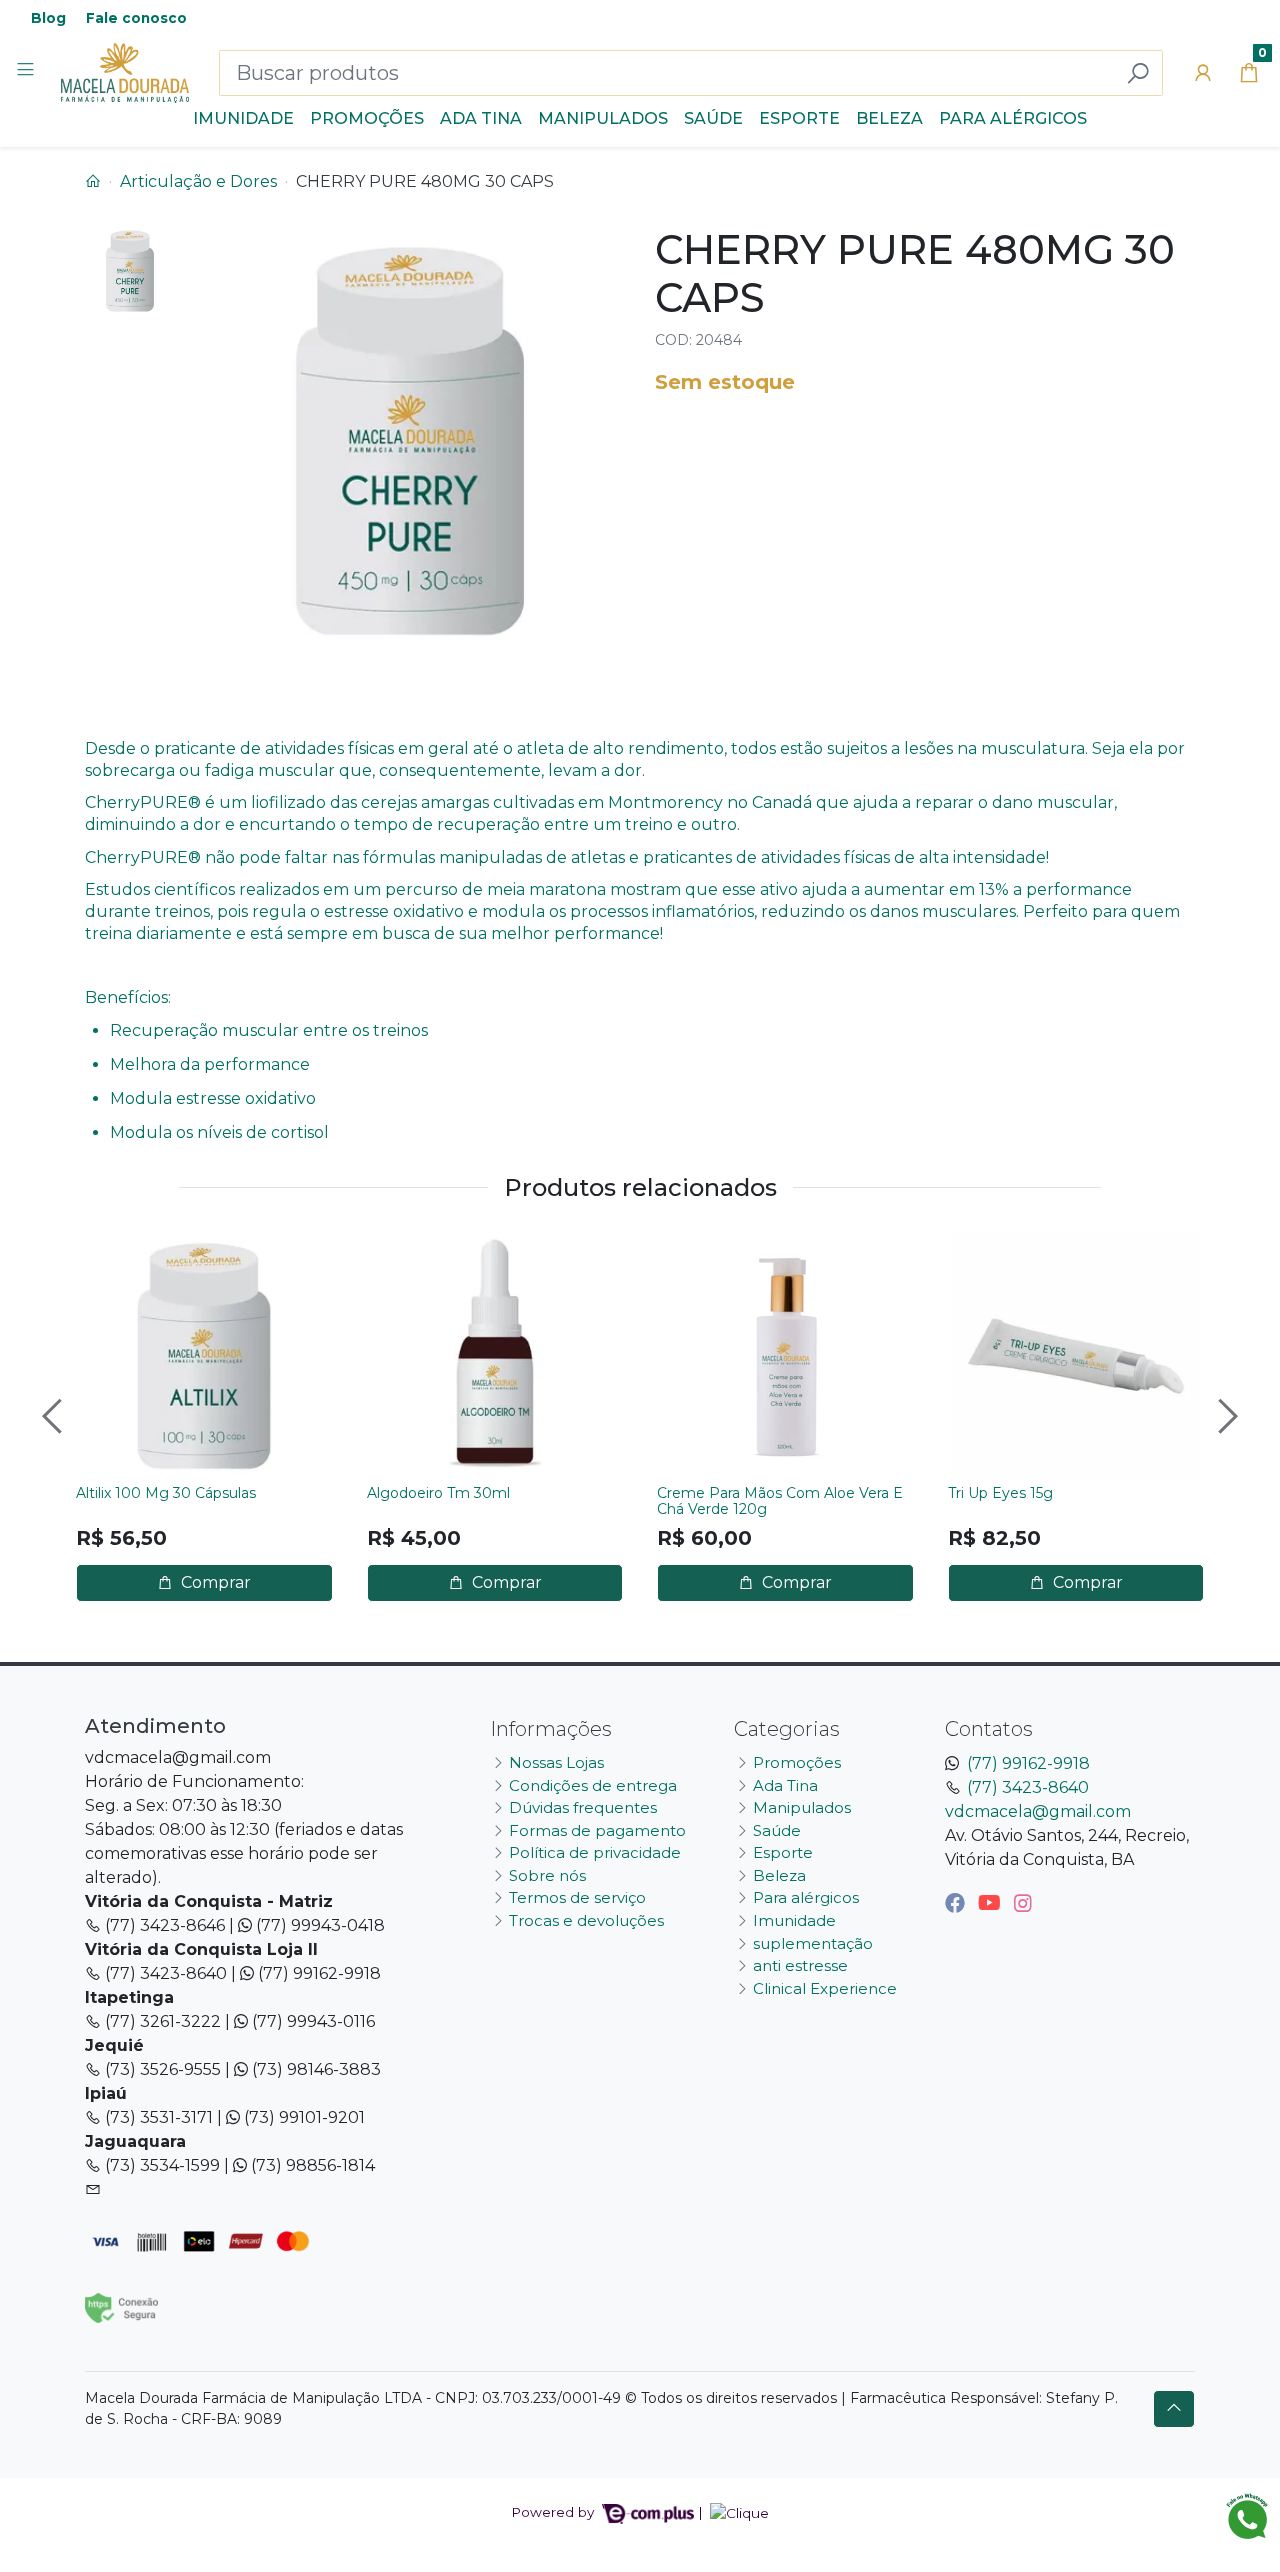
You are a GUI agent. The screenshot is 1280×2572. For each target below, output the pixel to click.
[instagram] (1023, 1903)
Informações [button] (551, 1729)
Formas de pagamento (597, 1830)
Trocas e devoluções (586, 1920)
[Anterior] (55, 1416)
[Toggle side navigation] (27, 72)
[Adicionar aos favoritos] (101, 1249)
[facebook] (957, 1903)
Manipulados (603, 118)
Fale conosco (136, 18)
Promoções (367, 118)
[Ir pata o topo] (1174, 2409)
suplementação (813, 1943)
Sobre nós (547, 1875)
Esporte (799, 118)
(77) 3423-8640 (1028, 1787)
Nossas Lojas (556, 1762)
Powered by (554, 2512)
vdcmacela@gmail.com (1038, 1811)
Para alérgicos (1013, 118)
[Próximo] (1225, 1416)
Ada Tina (481, 118)
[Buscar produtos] (1138, 73)
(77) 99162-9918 (1028, 1763)
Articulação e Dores (198, 181)
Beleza (889, 118)
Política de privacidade (595, 1852)
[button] (1203, 73)
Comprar (214, 1582)
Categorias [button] (787, 1729)
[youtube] (992, 1903)
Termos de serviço (577, 1897)
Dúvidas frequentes (583, 1807)
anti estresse (800, 1965)
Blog (48, 18)
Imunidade (243, 118)
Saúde (713, 118)
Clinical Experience (825, 1988)
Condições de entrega (593, 1785)
